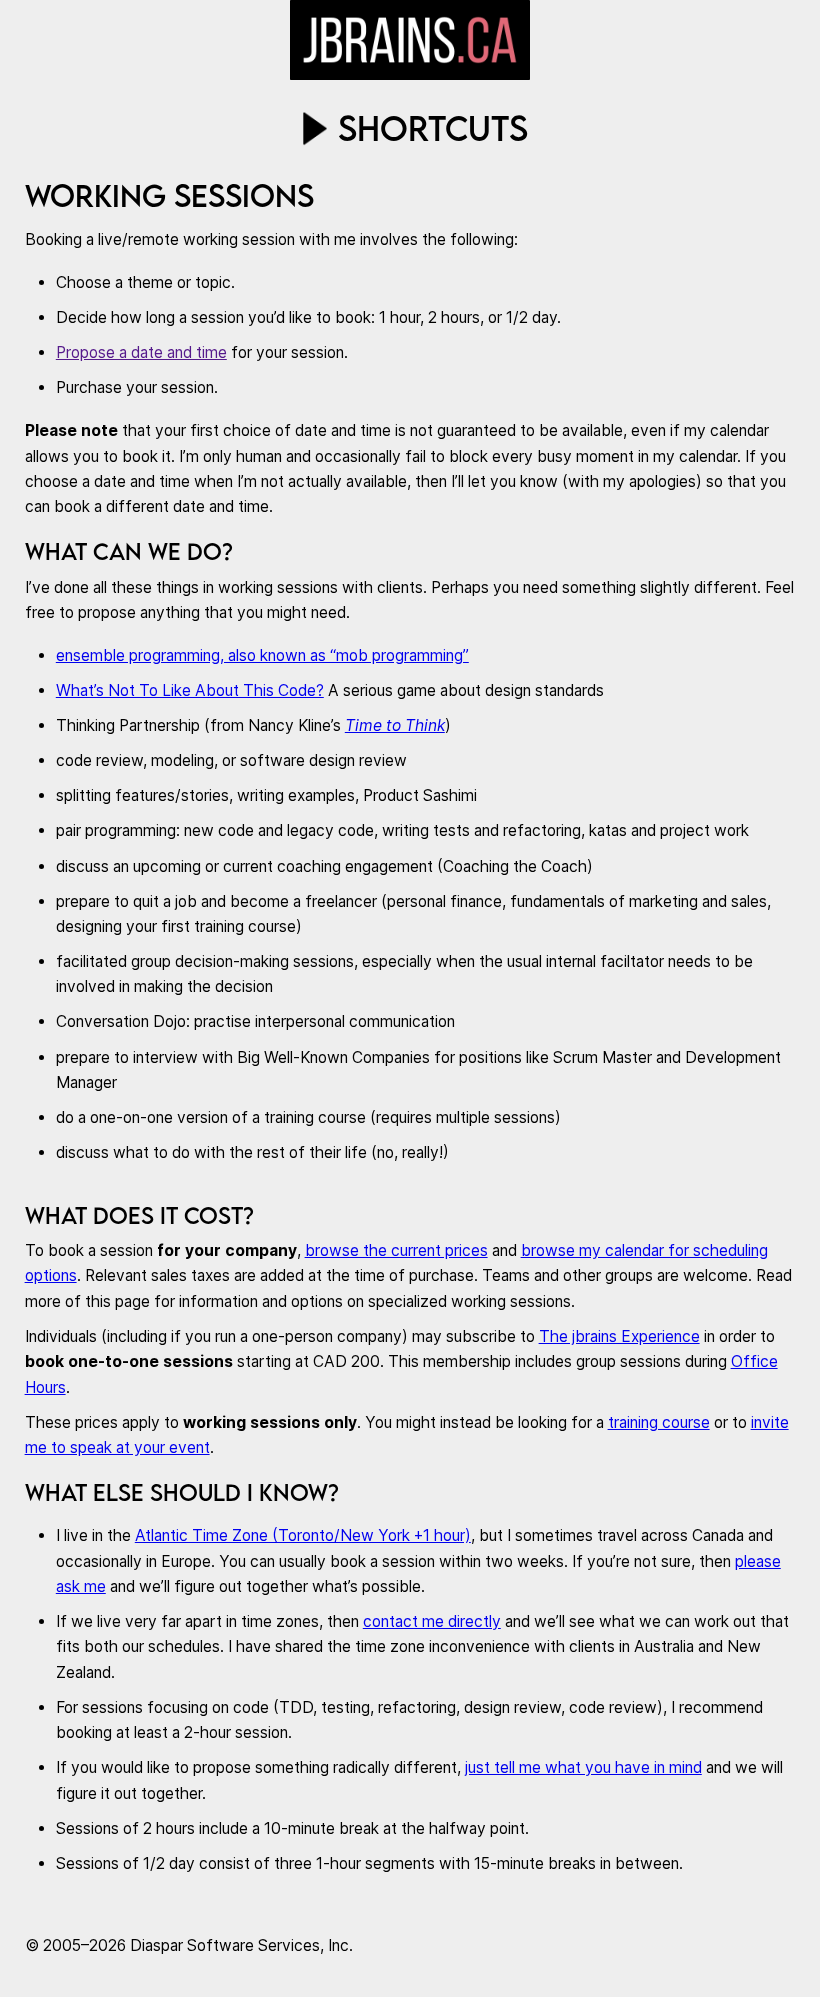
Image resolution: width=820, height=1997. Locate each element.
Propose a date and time (141, 352)
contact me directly (432, 1621)
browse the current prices (396, 1250)
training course (659, 1422)
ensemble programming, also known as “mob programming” (262, 655)
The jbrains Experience (619, 1336)
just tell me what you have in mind (583, 1767)
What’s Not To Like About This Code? (190, 690)
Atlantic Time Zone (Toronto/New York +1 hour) (303, 1535)
